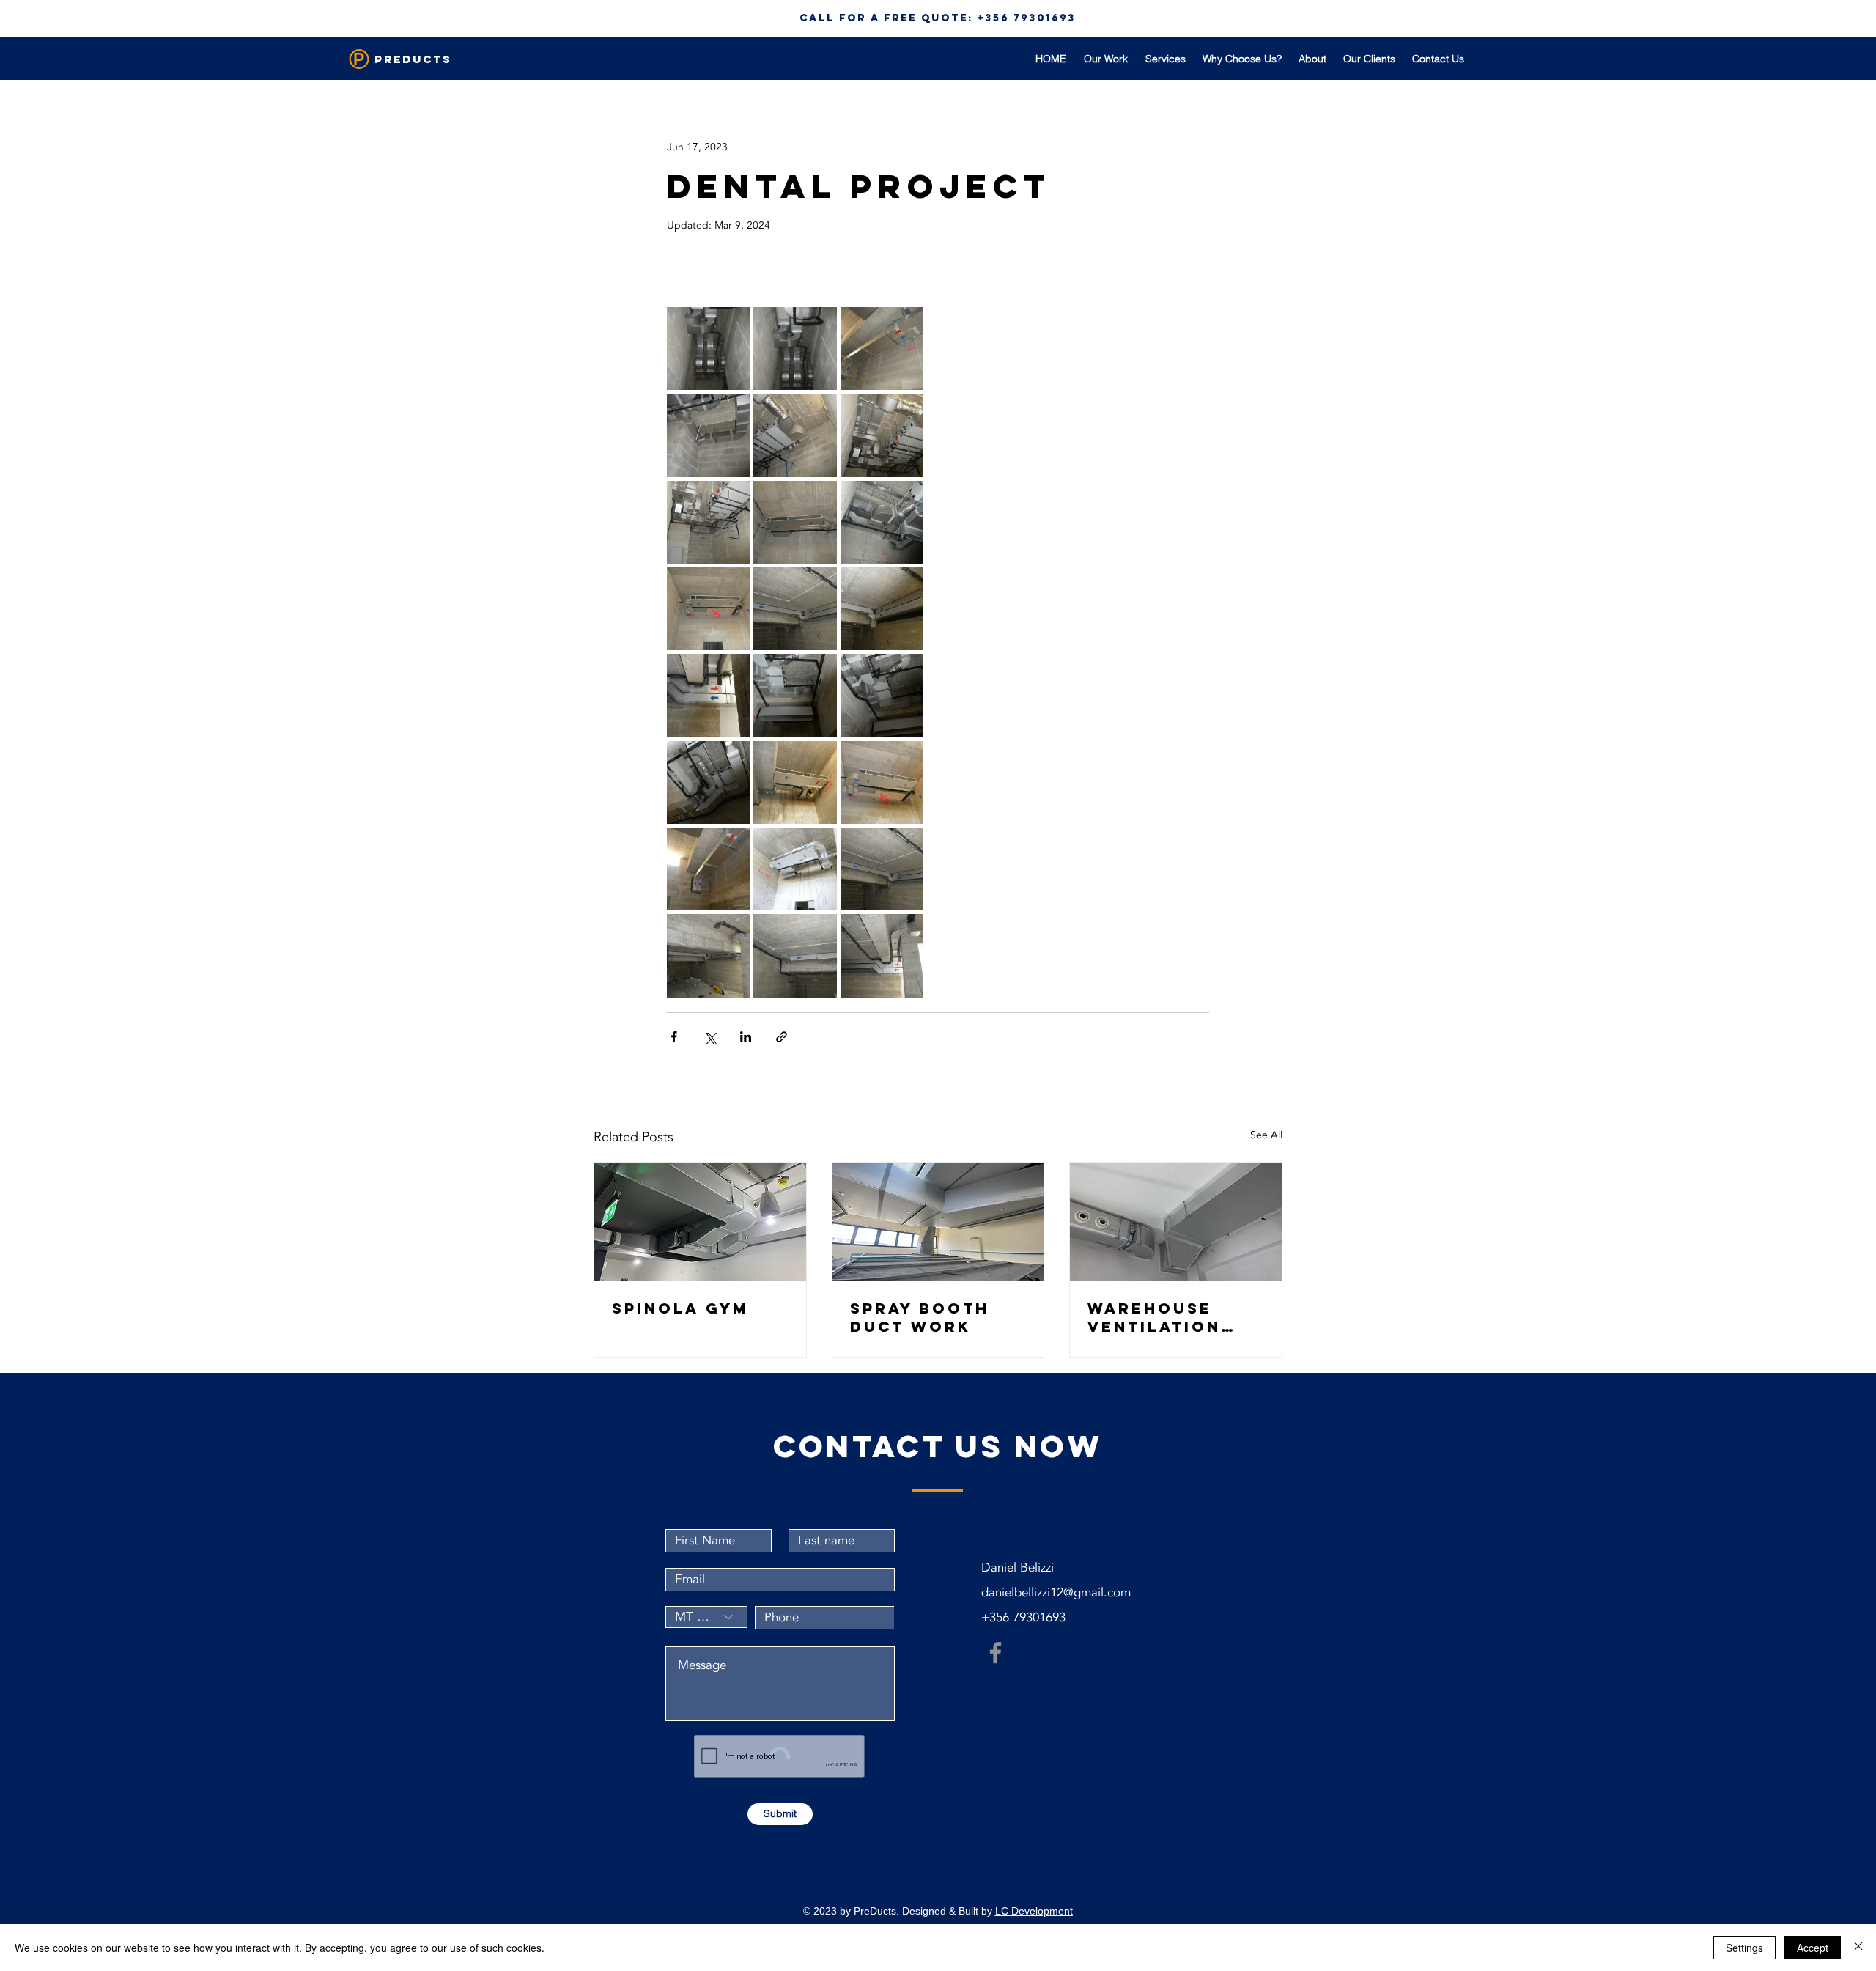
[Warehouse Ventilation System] (1176, 1222)
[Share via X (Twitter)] (710, 1037)
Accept (1813, 1948)
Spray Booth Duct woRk (920, 1317)
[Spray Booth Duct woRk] (938, 1222)
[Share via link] (782, 1037)
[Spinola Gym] (700, 1222)
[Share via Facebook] (674, 1037)
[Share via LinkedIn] (746, 1037)
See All (1266, 1135)
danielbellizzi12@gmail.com (1056, 1592)
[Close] (1858, 1948)
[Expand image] (708, 349)
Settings (1744, 1948)
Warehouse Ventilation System (1154, 1317)
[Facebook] (996, 1653)
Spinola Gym (680, 1308)
